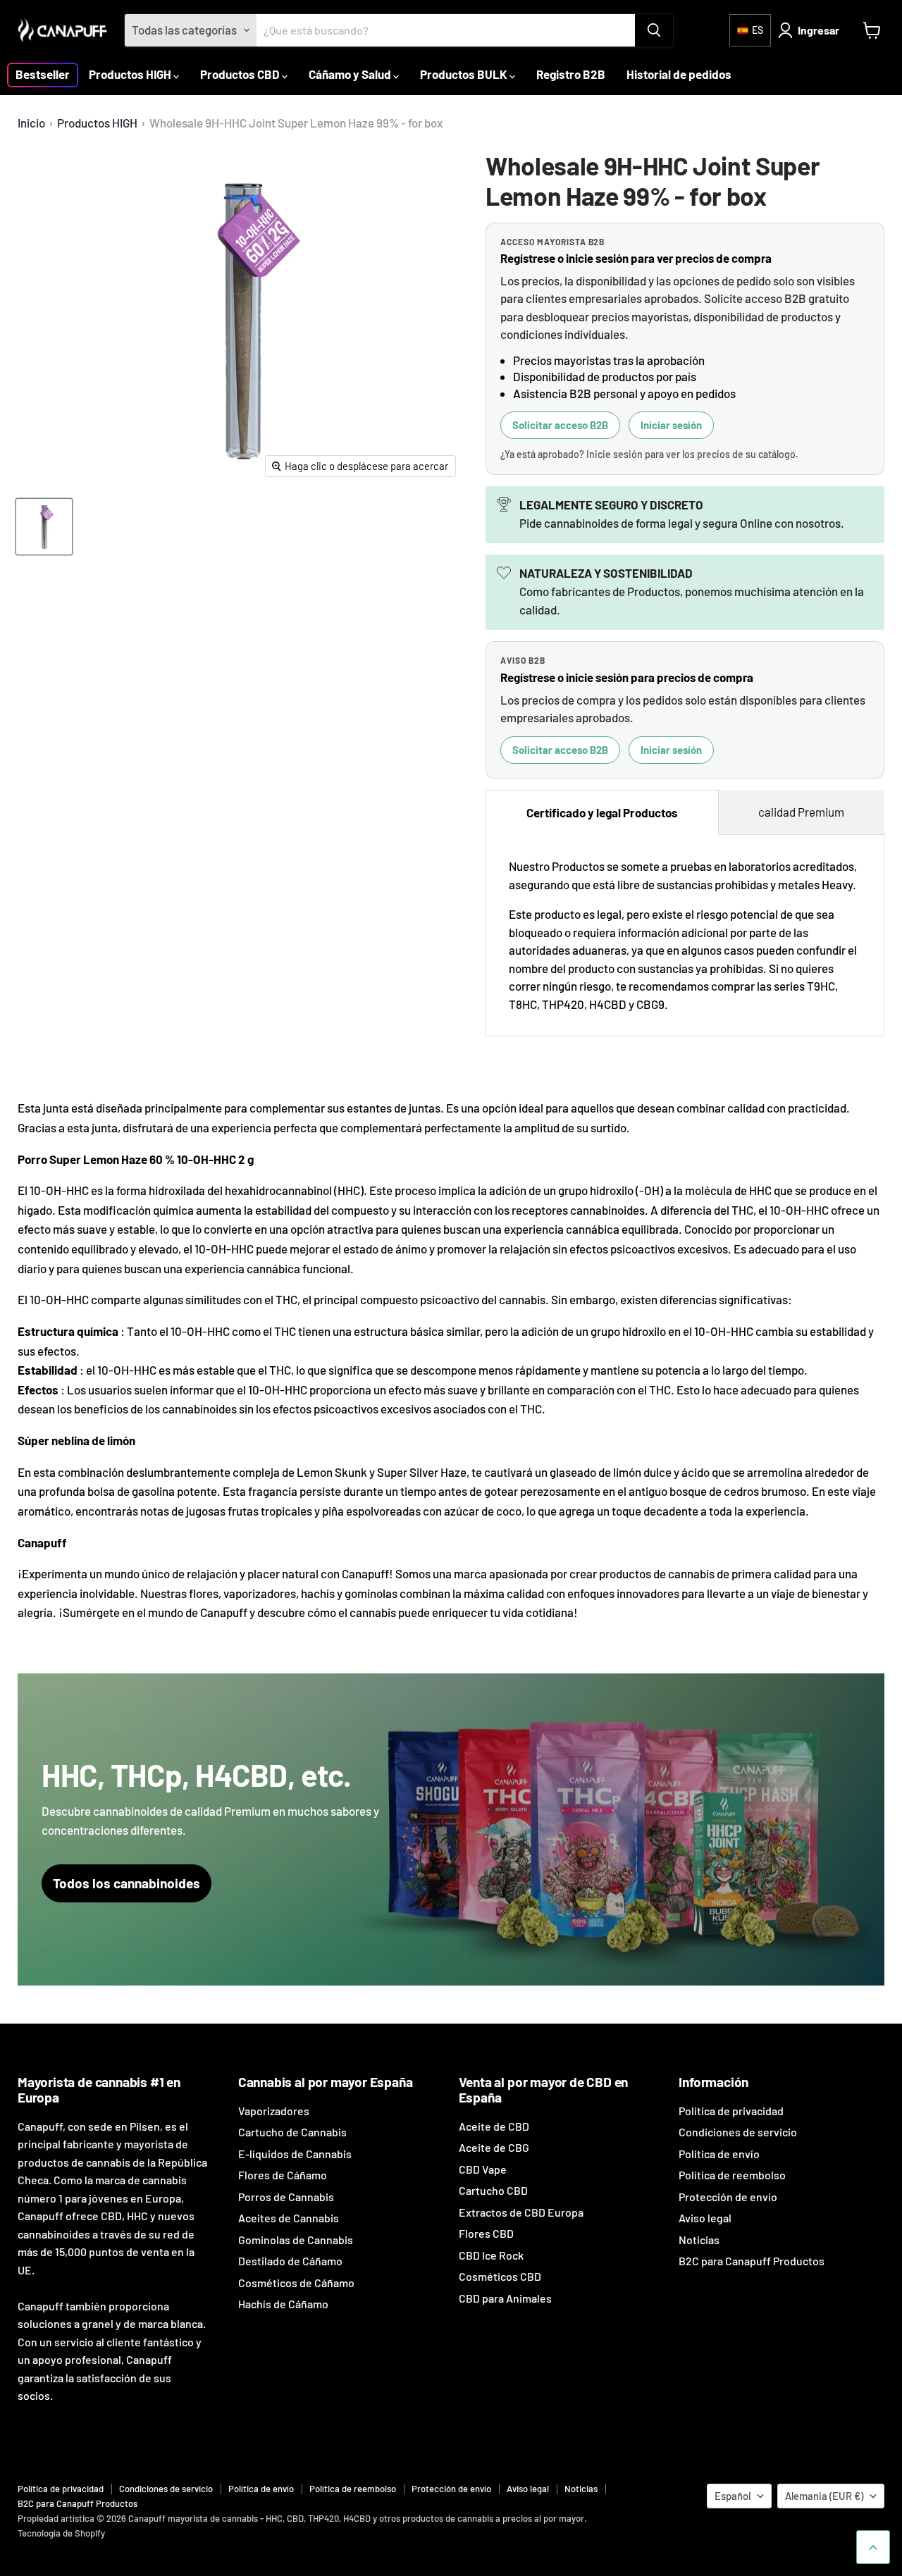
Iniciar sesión (671, 425)
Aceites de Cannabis (289, 2218)
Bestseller (43, 74)
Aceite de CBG (494, 2147)
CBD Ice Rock (491, 2255)
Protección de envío (728, 2197)
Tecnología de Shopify (61, 2533)
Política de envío (719, 2154)
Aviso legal (705, 2218)
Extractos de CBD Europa (521, 2212)
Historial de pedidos (679, 74)
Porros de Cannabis (286, 2197)
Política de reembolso (732, 2175)
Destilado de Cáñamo (290, 2261)
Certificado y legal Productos (602, 812)
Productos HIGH (131, 74)
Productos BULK (465, 74)
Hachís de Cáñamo (283, 2304)
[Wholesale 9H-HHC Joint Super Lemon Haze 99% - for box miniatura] (44, 527)
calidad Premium (801, 812)
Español (733, 2496)
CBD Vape (483, 2169)
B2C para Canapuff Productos (752, 2261)
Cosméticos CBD (500, 2276)
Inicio (31, 123)
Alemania (824, 2496)
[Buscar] (654, 30)
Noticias (699, 2240)
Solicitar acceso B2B (560, 425)
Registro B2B (571, 74)
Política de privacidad (731, 2111)
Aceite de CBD (494, 2126)
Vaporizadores (274, 2111)
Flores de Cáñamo (283, 2175)
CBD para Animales (505, 2298)
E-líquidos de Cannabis (295, 2154)
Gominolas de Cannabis (296, 2240)
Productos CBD (241, 74)
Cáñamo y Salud (351, 74)
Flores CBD (486, 2233)
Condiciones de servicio (738, 2132)
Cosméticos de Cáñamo (296, 2283)
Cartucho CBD (493, 2190)
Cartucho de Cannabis (292, 2132)
